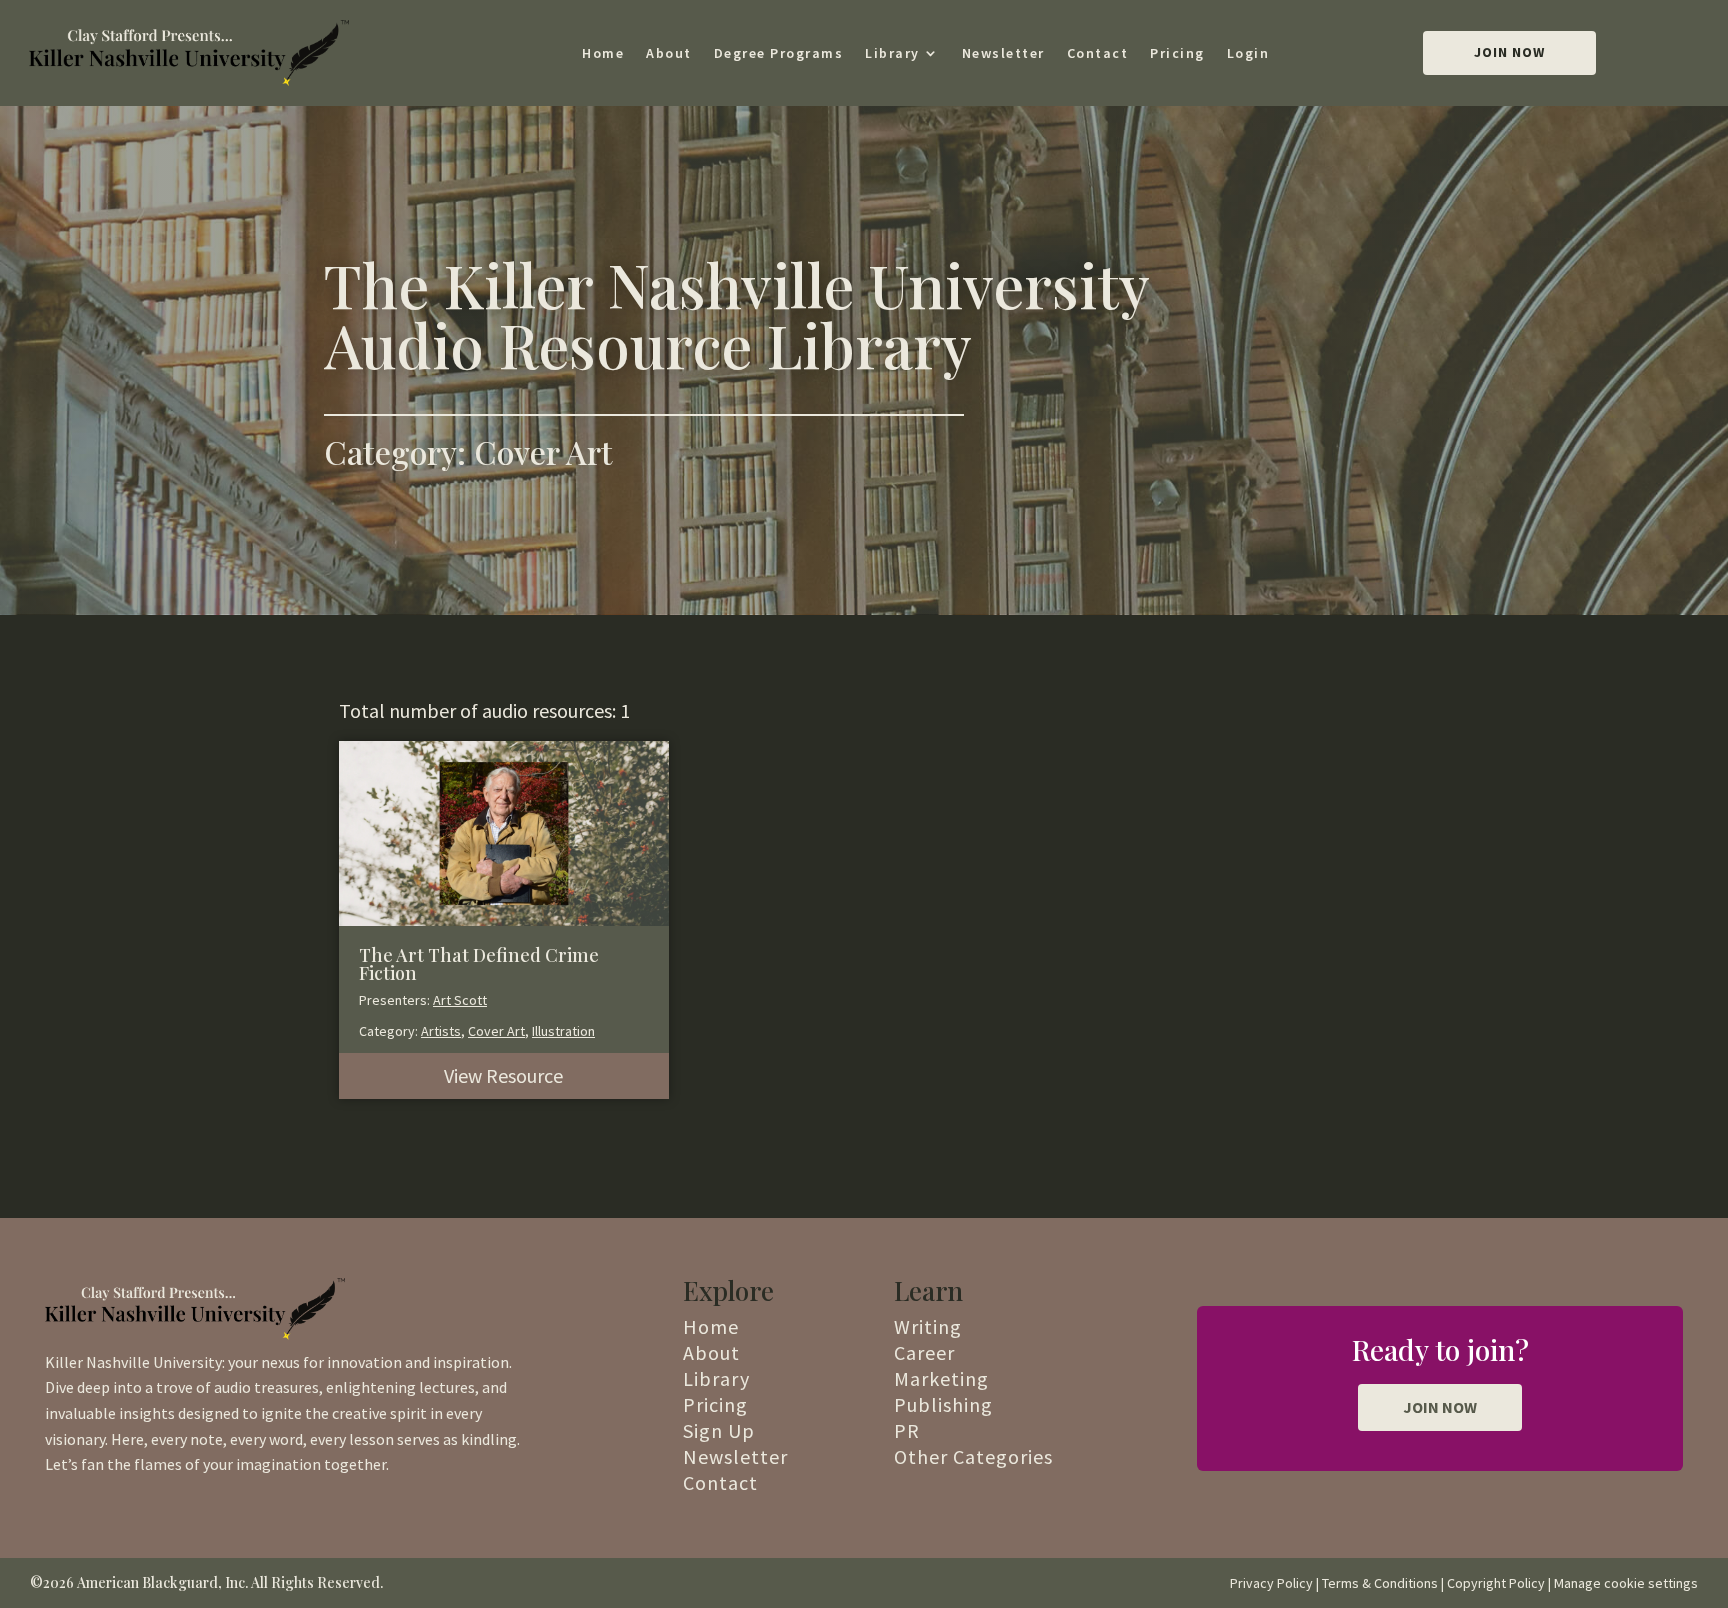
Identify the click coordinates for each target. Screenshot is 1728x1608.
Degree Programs (779, 53)
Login (1248, 53)
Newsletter (1003, 53)
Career (924, 1352)
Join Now (1509, 52)
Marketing (941, 1378)
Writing (928, 1326)
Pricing (1177, 53)
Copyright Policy (1496, 1583)
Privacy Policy (1271, 1583)
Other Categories (973, 1456)
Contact (1098, 53)
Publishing (943, 1404)
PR (907, 1430)
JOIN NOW (1440, 1407)
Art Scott (460, 1000)
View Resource (503, 1075)
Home (603, 53)
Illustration (563, 1031)
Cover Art (496, 1031)
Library (892, 53)
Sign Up (719, 1430)
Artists (441, 1031)
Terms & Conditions (1380, 1583)
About (669, 53)
